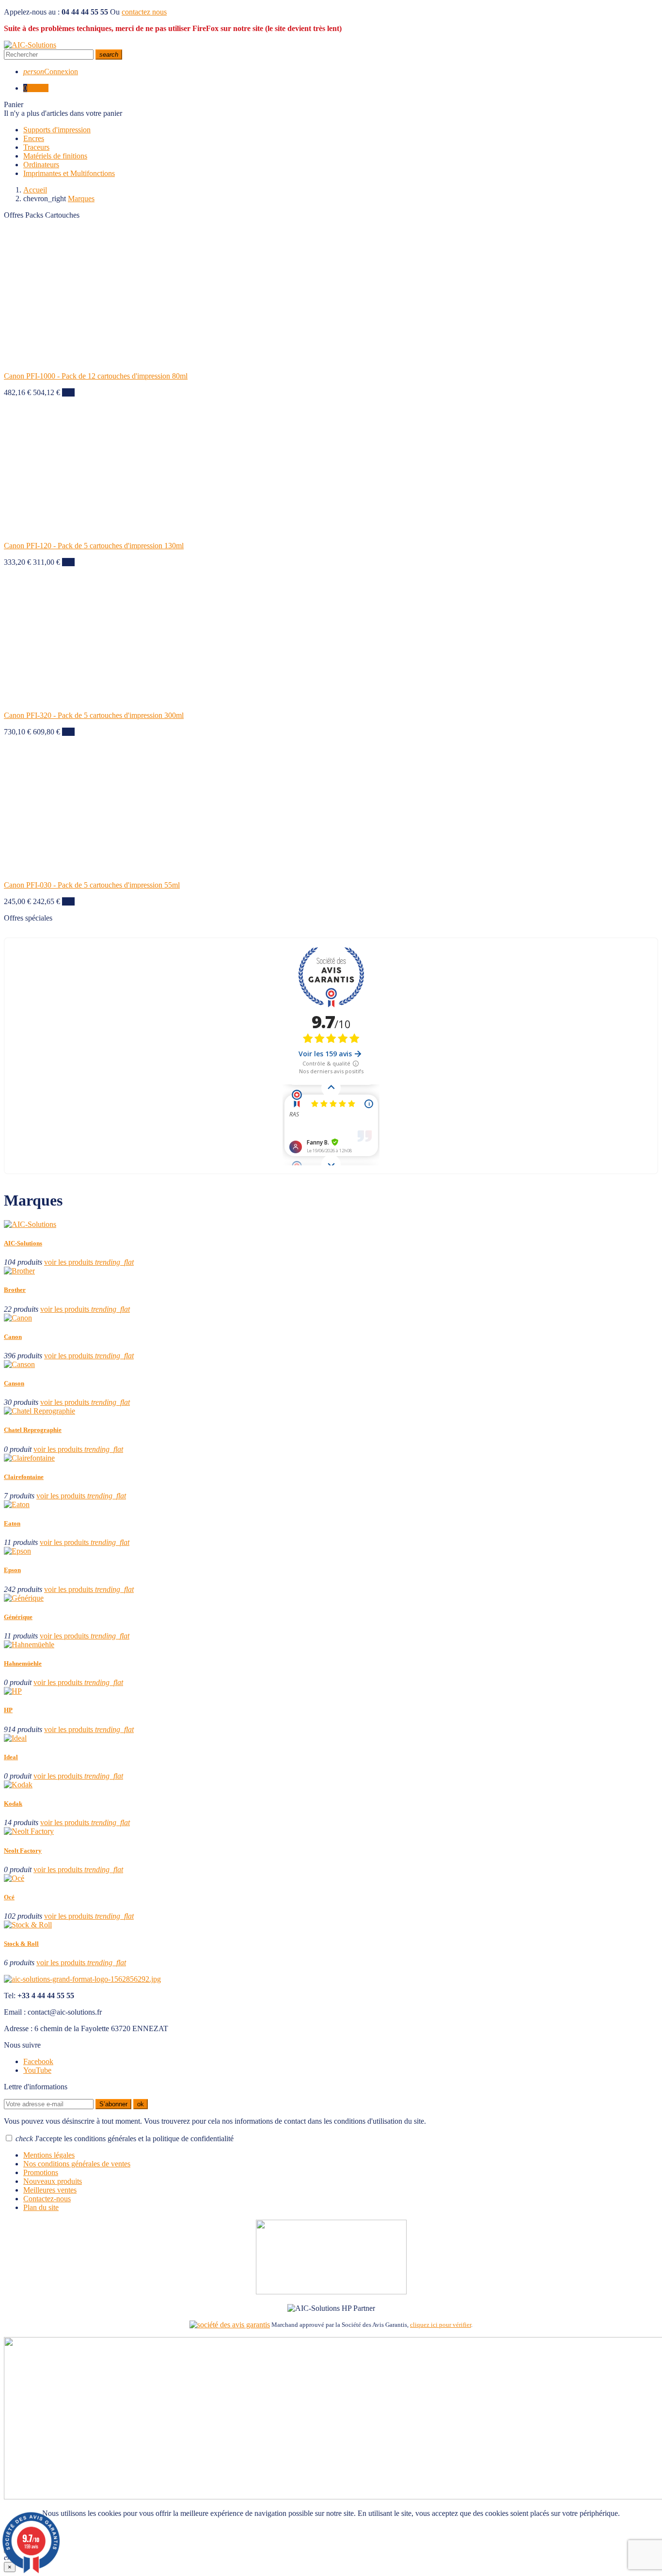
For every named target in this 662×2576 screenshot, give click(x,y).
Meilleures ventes (50, 2190)
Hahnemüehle (23, 1663)
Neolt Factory (23, 1851)
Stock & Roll (21, 1944)
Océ (9, 1897)
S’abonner (113, 2104)
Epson (12, 1570)
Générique (18, 1617)
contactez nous (144, 12)
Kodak (13, 1804)
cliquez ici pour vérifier (441, 2325)
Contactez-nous (47, 2199)
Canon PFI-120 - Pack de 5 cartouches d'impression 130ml (94, 546)
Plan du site (41, 2207)
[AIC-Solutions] (30, 45)
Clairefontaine (24, 1477)
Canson (14, 1383)
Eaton (12, 1523)
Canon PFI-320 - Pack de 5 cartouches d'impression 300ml (94, 715)
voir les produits (89, 1262)
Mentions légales (49, 2155)
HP (8, 1710)
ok (141, 2104)
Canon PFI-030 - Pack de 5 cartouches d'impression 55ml (92, 885)
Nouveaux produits (53, 2181)
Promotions (41, 2172)
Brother (15, 1290)
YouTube (37, 2070)
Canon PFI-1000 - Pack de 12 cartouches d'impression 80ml (96, 376)
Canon (13, 1337)
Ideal (11, 1757)
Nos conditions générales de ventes (77, 2164)
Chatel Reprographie (33, 1430)
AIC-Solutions (23, 1243)
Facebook (38, 2061)
